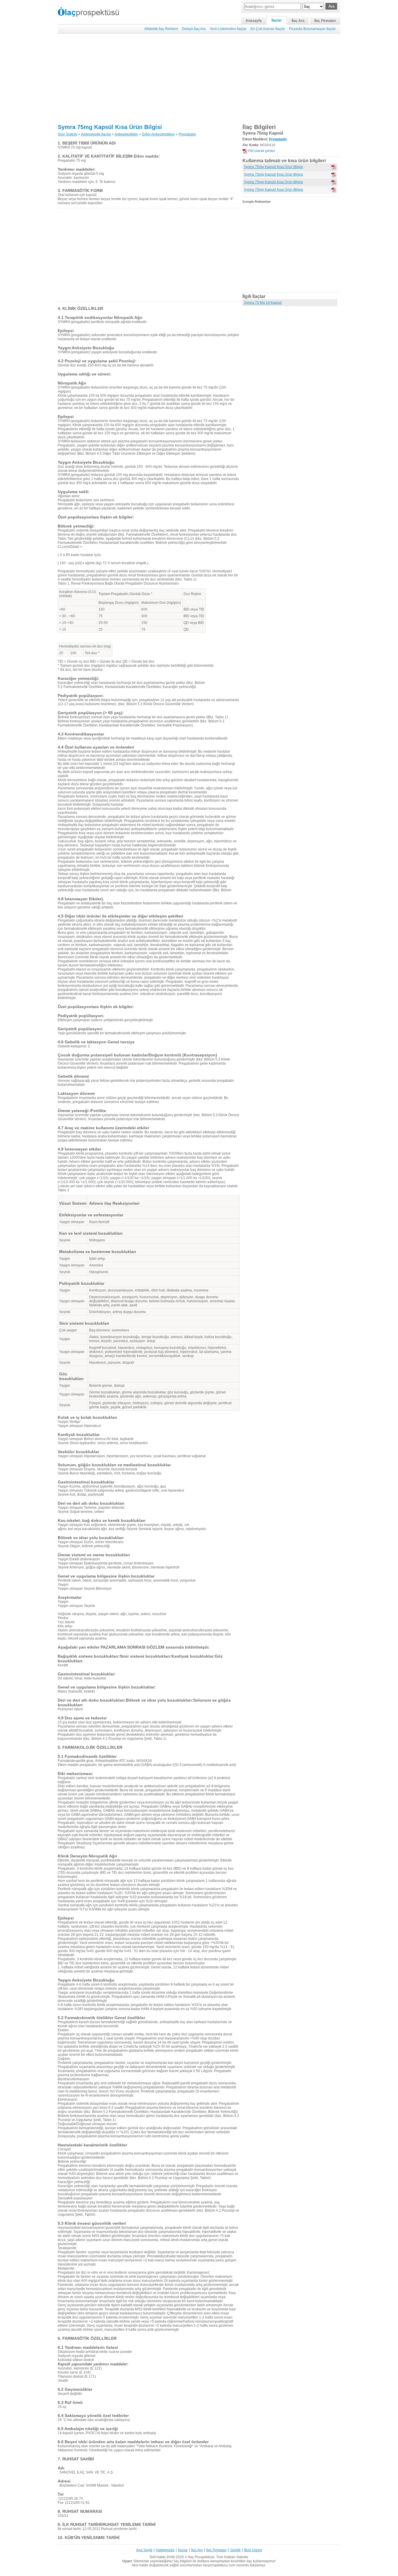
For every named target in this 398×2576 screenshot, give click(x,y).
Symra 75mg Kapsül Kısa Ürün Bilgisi (110, 127)
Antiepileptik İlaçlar (96, 134)
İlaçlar (277, 20)
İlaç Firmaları (325, 21)
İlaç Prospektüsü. (202, 2557)
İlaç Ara (298, 21)
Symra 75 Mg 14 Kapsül (263, 303)
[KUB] (334, 175)
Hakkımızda (165, 2550)
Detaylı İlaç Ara (194, 29)
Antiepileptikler (126, 134)
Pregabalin (187, 134)
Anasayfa (254, 21)
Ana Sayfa (144, 2550)
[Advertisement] (199, 79)
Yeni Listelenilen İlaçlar (228, 29)
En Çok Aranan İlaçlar (268, 29)
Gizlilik (235, 2550)
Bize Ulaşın (253, 2550)
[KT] (334, 167)
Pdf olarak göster (262, 151)
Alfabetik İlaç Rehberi (161, 29)
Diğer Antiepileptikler (158, 134)
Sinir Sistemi (68, 134)
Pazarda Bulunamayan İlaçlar (312, 29)
